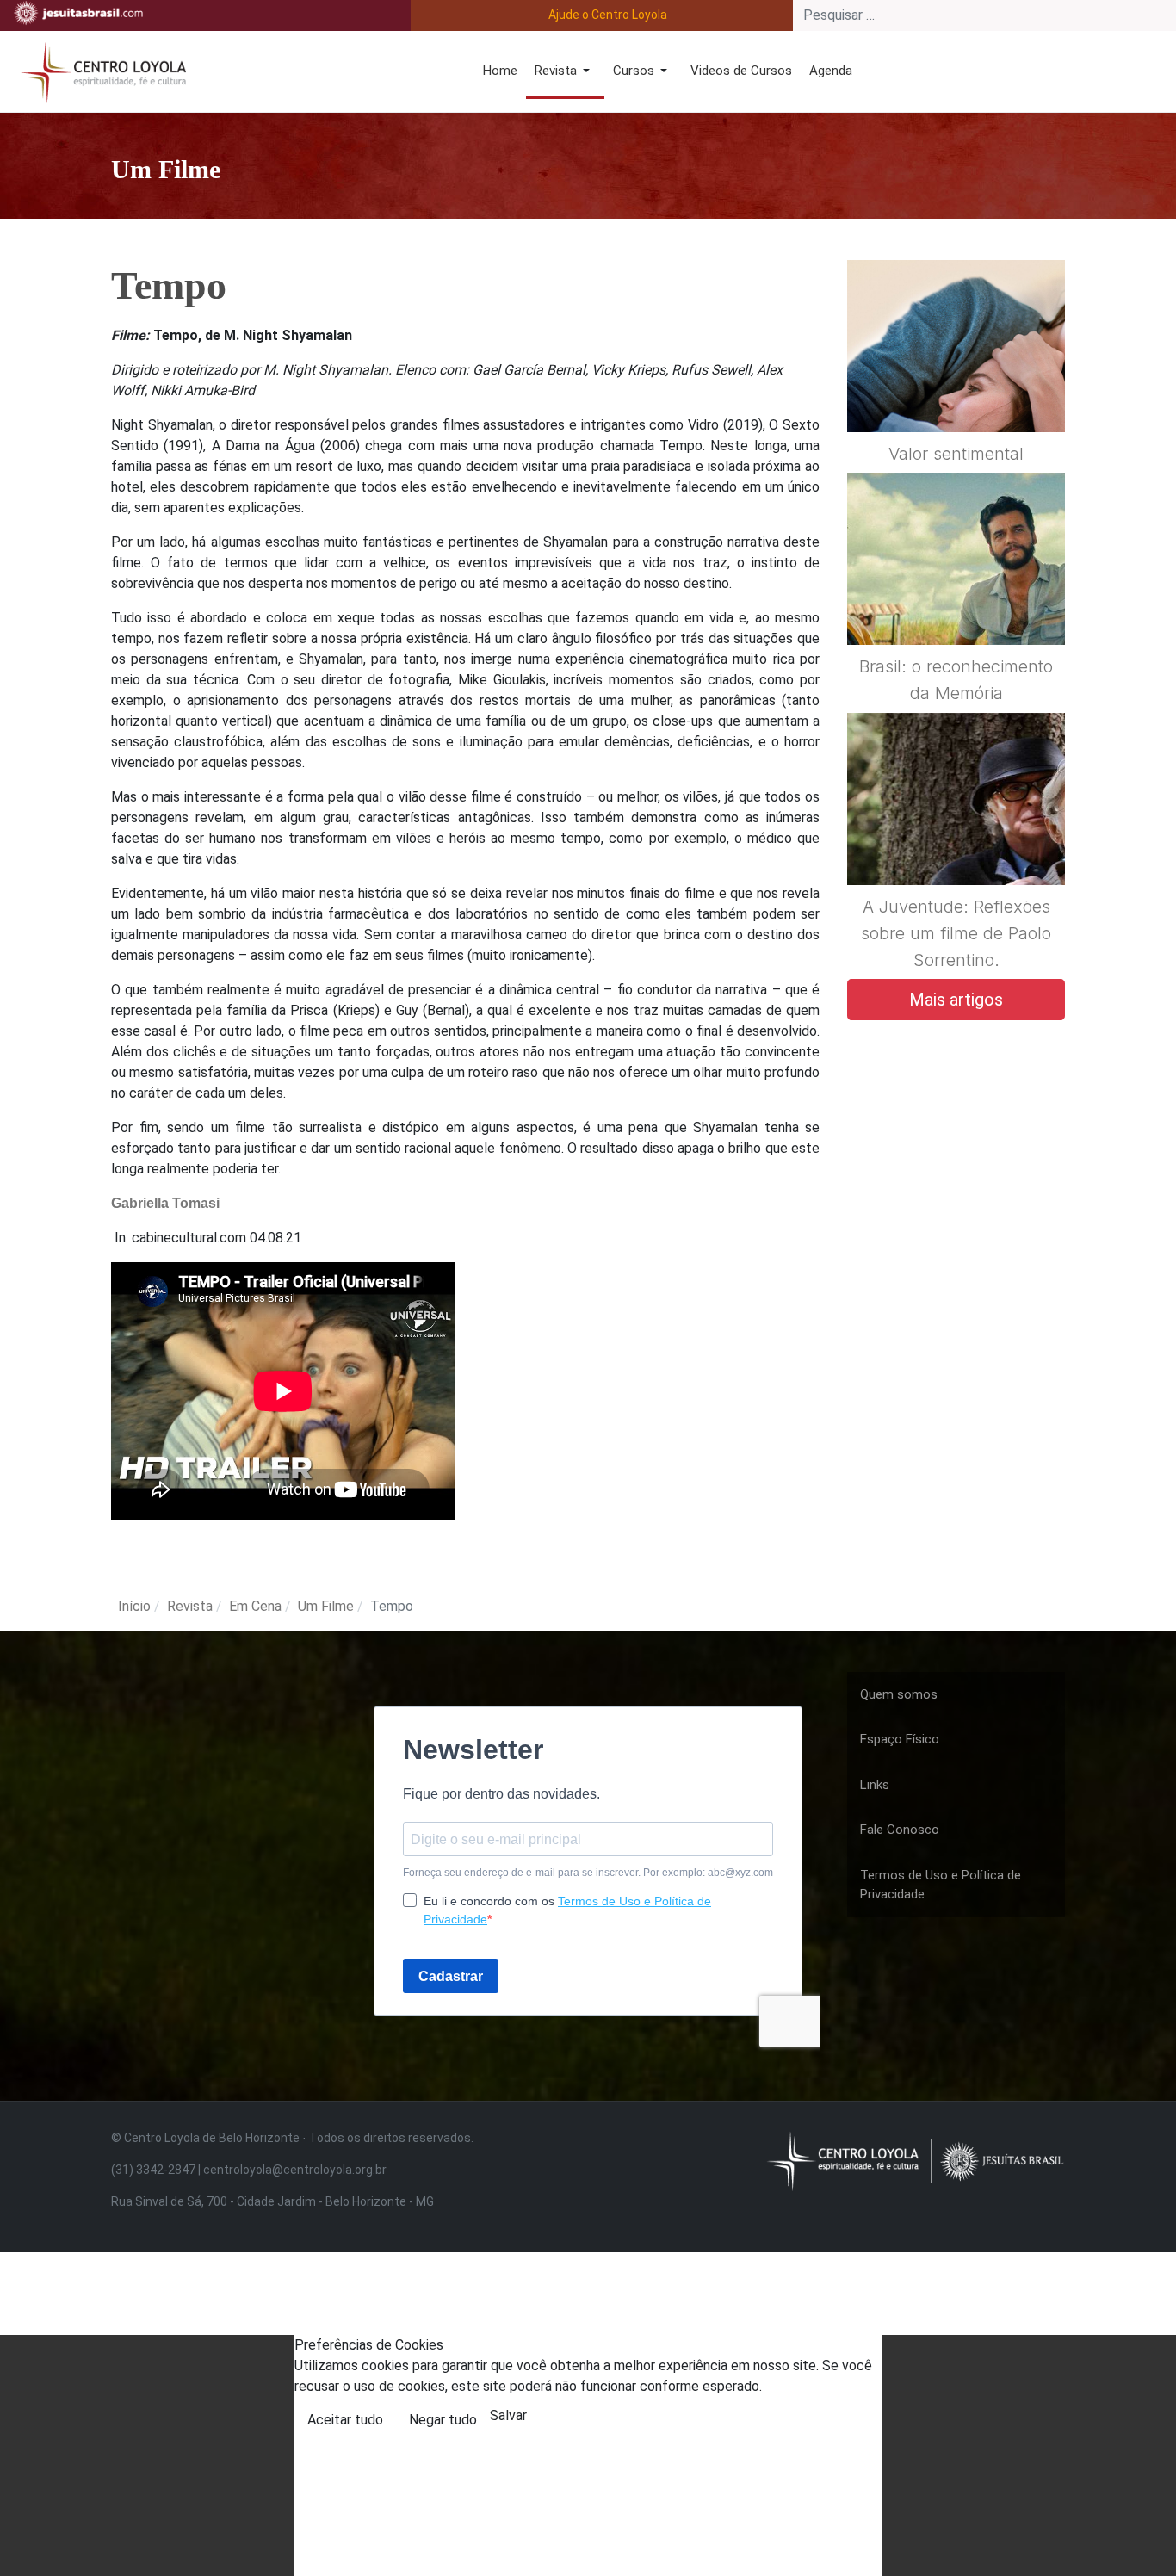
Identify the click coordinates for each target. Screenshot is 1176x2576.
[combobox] (984, 15)
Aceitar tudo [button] (345, 2420)
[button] (565, 72)
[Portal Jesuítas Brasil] (78, 13)
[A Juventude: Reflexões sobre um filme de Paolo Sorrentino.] (956, 840)
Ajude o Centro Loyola (608, 15)
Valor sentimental (956, 454)
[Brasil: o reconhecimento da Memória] (956, 601)
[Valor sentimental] (956, 387)
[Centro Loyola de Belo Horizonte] (100, 70)
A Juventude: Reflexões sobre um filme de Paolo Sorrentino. (956, 933)
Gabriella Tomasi (165, 1203)
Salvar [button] (508, 2415)
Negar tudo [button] (443, 2420)
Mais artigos (956, 1000)
